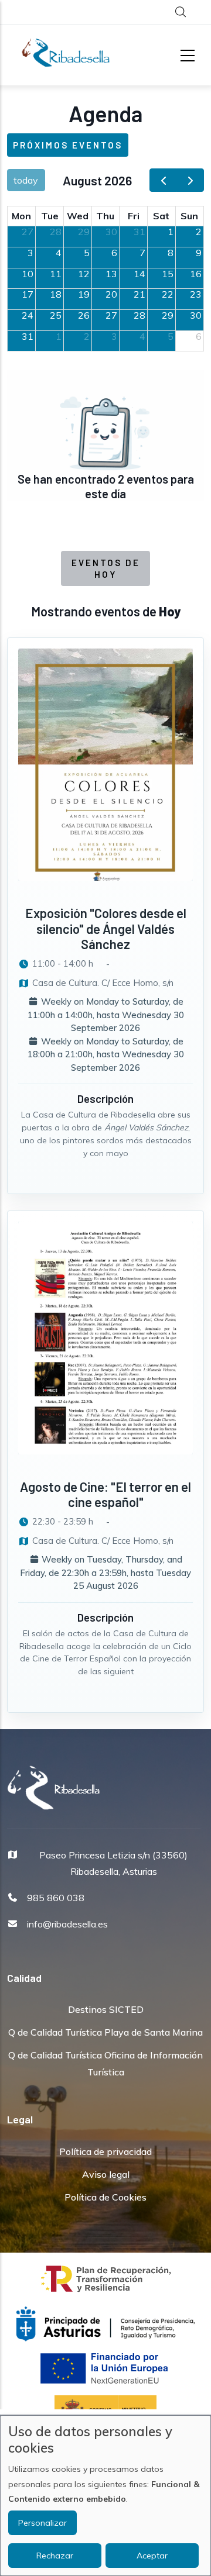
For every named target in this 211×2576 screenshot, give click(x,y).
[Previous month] (163, 180)
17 (28, 294)
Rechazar (55, 2556)
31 (139, 232)
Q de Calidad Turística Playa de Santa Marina (105, 2032)
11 (56, 274)
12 (84, 274)
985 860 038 (56, 1898)
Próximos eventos (68, 145)
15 (168, 274)
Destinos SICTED (106, 2009)
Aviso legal (106, 2174)
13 (111, 274)
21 (139, 294)
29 (84, 232)
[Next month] (190, 180)
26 (84, 315)
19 (84, 294)
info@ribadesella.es (67, 1924)
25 (56, 315)
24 (28, 315)
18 (56, 294)
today (26, 180)
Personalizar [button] (42, 2523)
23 (196, 294)
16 (196, 274)
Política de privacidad (105, 2151)
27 (28, 232)
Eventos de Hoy (106, 568)
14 (139, 274)
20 (111, 294)
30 (111, 232)
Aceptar (152, 2556)
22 (168, 294)
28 (56, 232)
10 (28, 274)
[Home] (66, 53)
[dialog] (105, 2496)
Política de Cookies (105, 2197)
